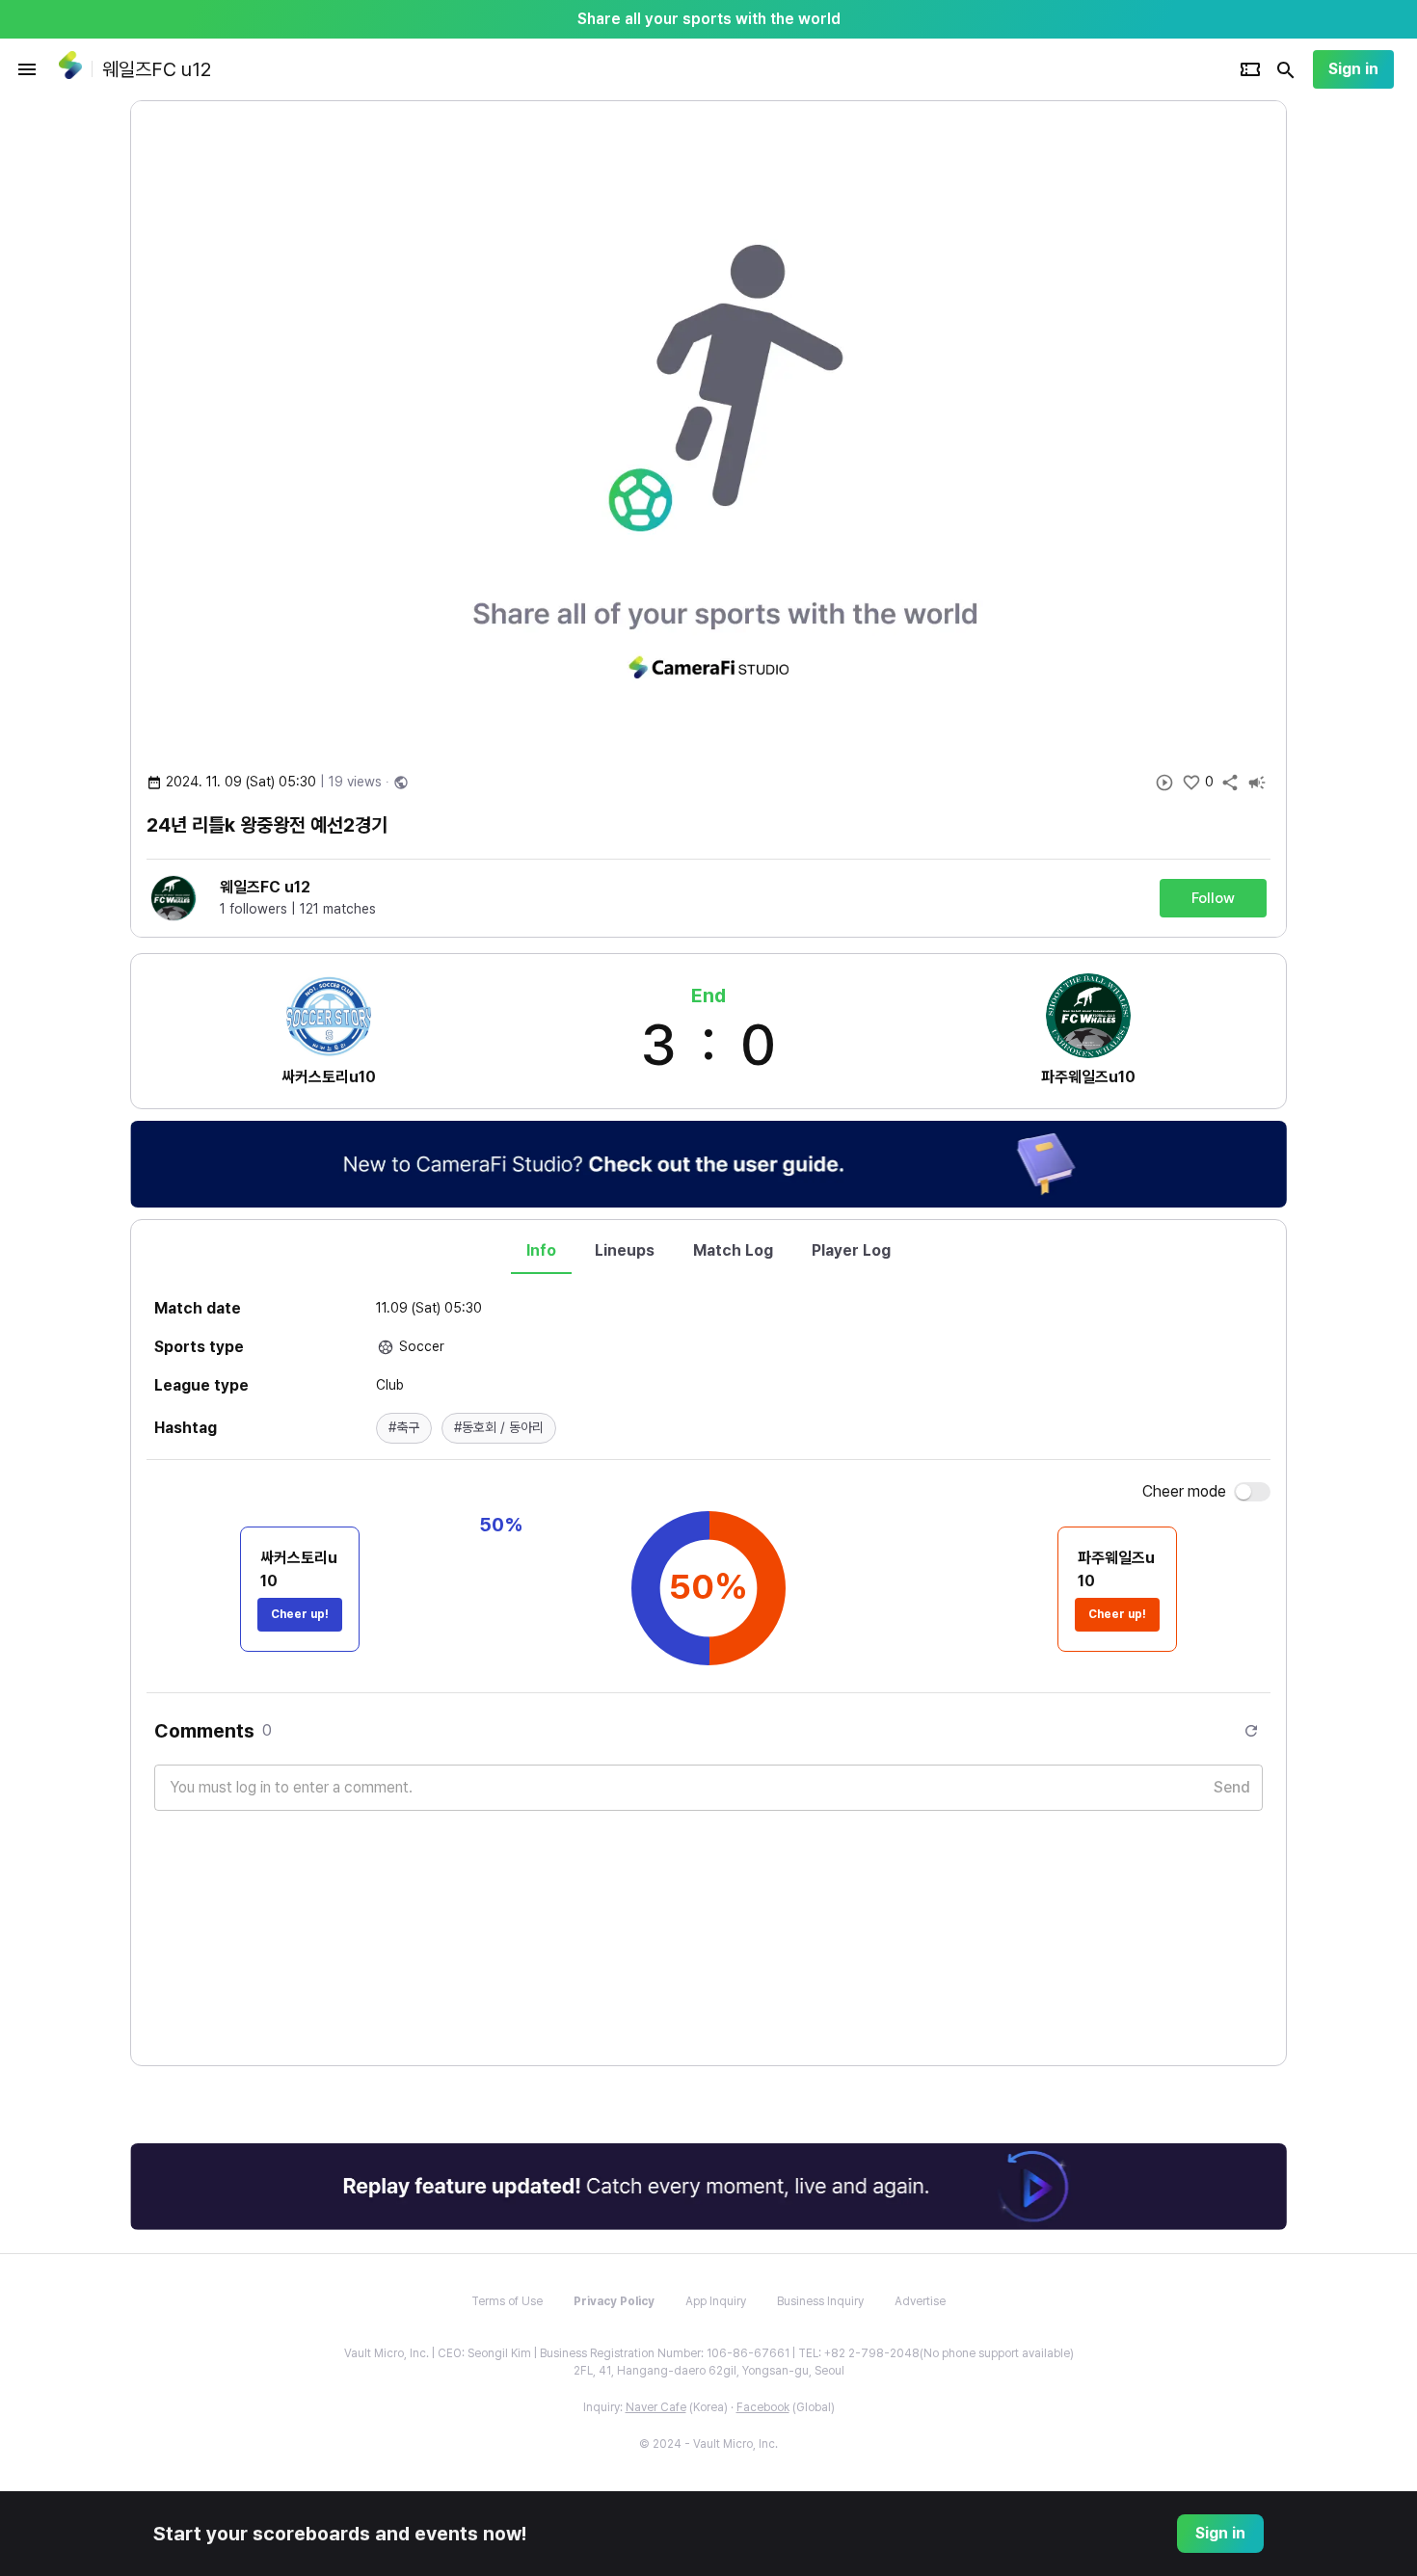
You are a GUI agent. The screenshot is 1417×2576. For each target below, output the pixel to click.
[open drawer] (27, 69)
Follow (1213, 898)
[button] (404, 1428)
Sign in (1353, 69)
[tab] (541, 1251)
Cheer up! (300, 1614)
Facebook (763, 2407)
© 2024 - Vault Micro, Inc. (708, 2444)
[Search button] (1286, 69)
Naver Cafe (656, 2407)
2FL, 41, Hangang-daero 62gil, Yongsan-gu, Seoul (709, 2371)
